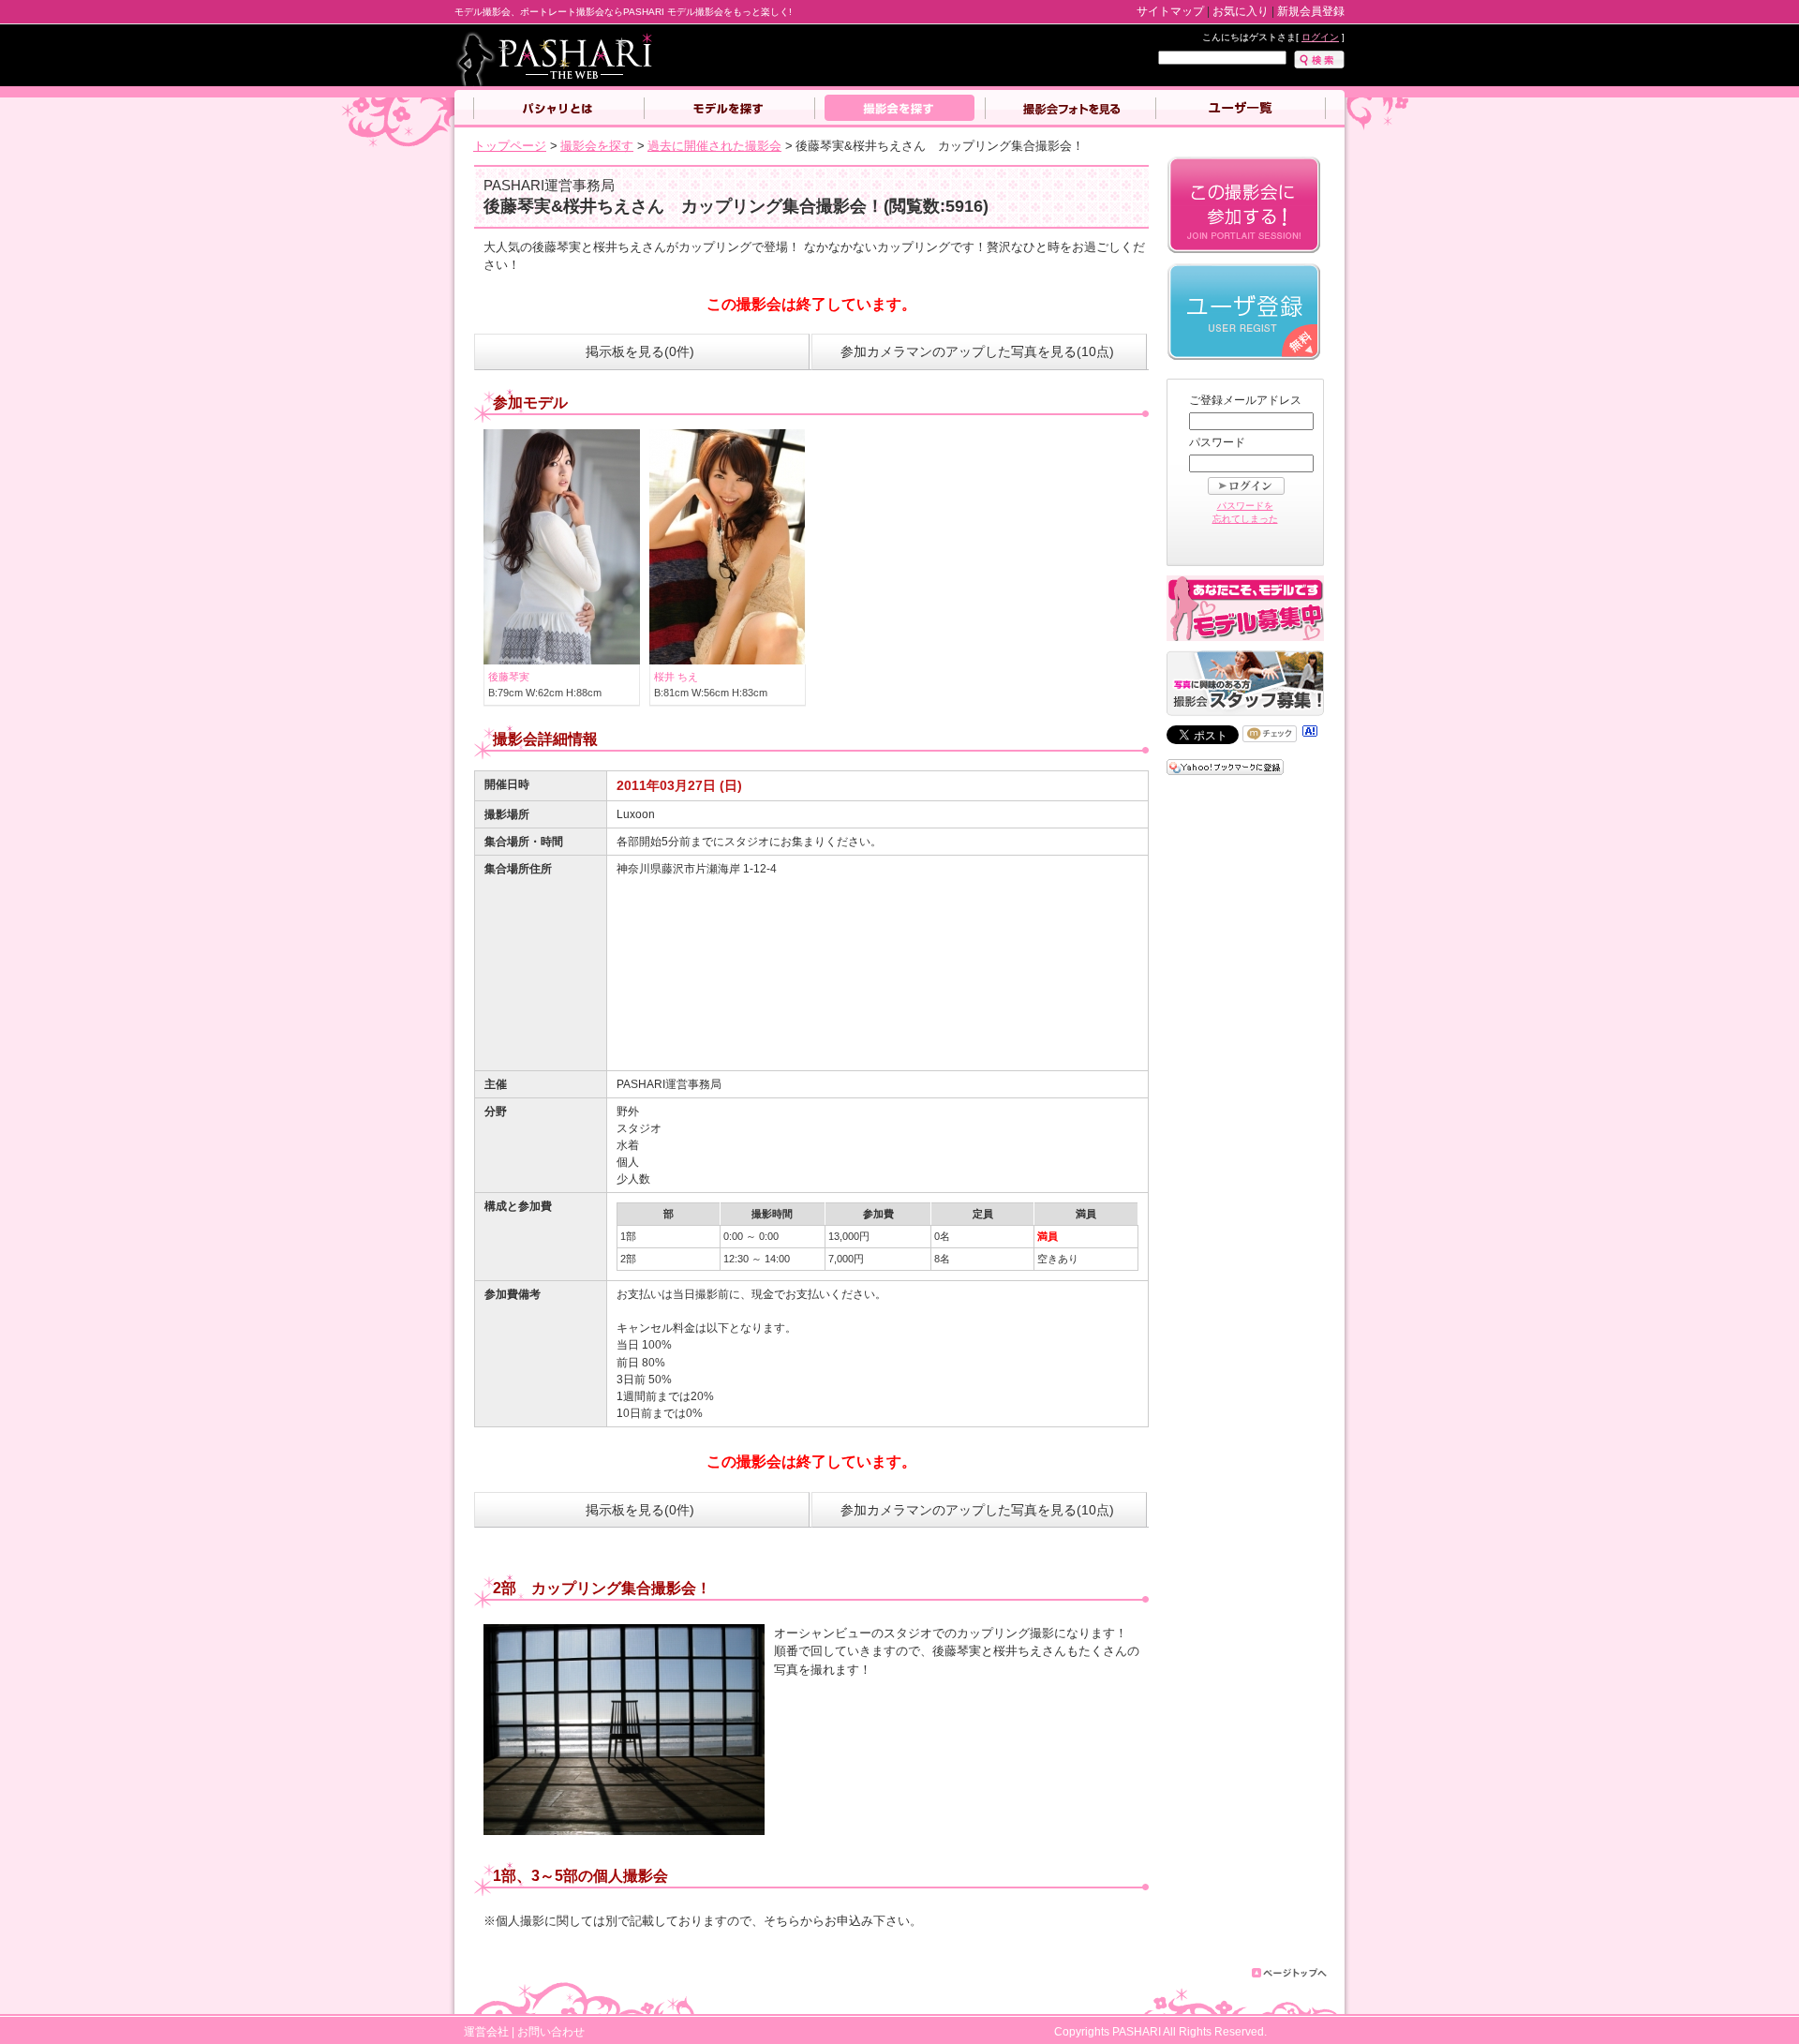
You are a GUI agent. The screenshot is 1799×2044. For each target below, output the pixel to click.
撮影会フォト (1070, 109)
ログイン (1320, 37)
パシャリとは (558, 109)
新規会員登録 (1311, 11)
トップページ (510, 146)
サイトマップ (1170, 11)
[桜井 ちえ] (728, 660)
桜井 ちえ (676, 677)
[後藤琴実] (562, 660)
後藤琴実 (509, 677)
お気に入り (1241, 11)
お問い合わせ (551, 2031)
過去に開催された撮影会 (714, 146)
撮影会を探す (899, 109)
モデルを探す (729, 109)
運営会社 (486, 2031)
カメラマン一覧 (1241, 109)
